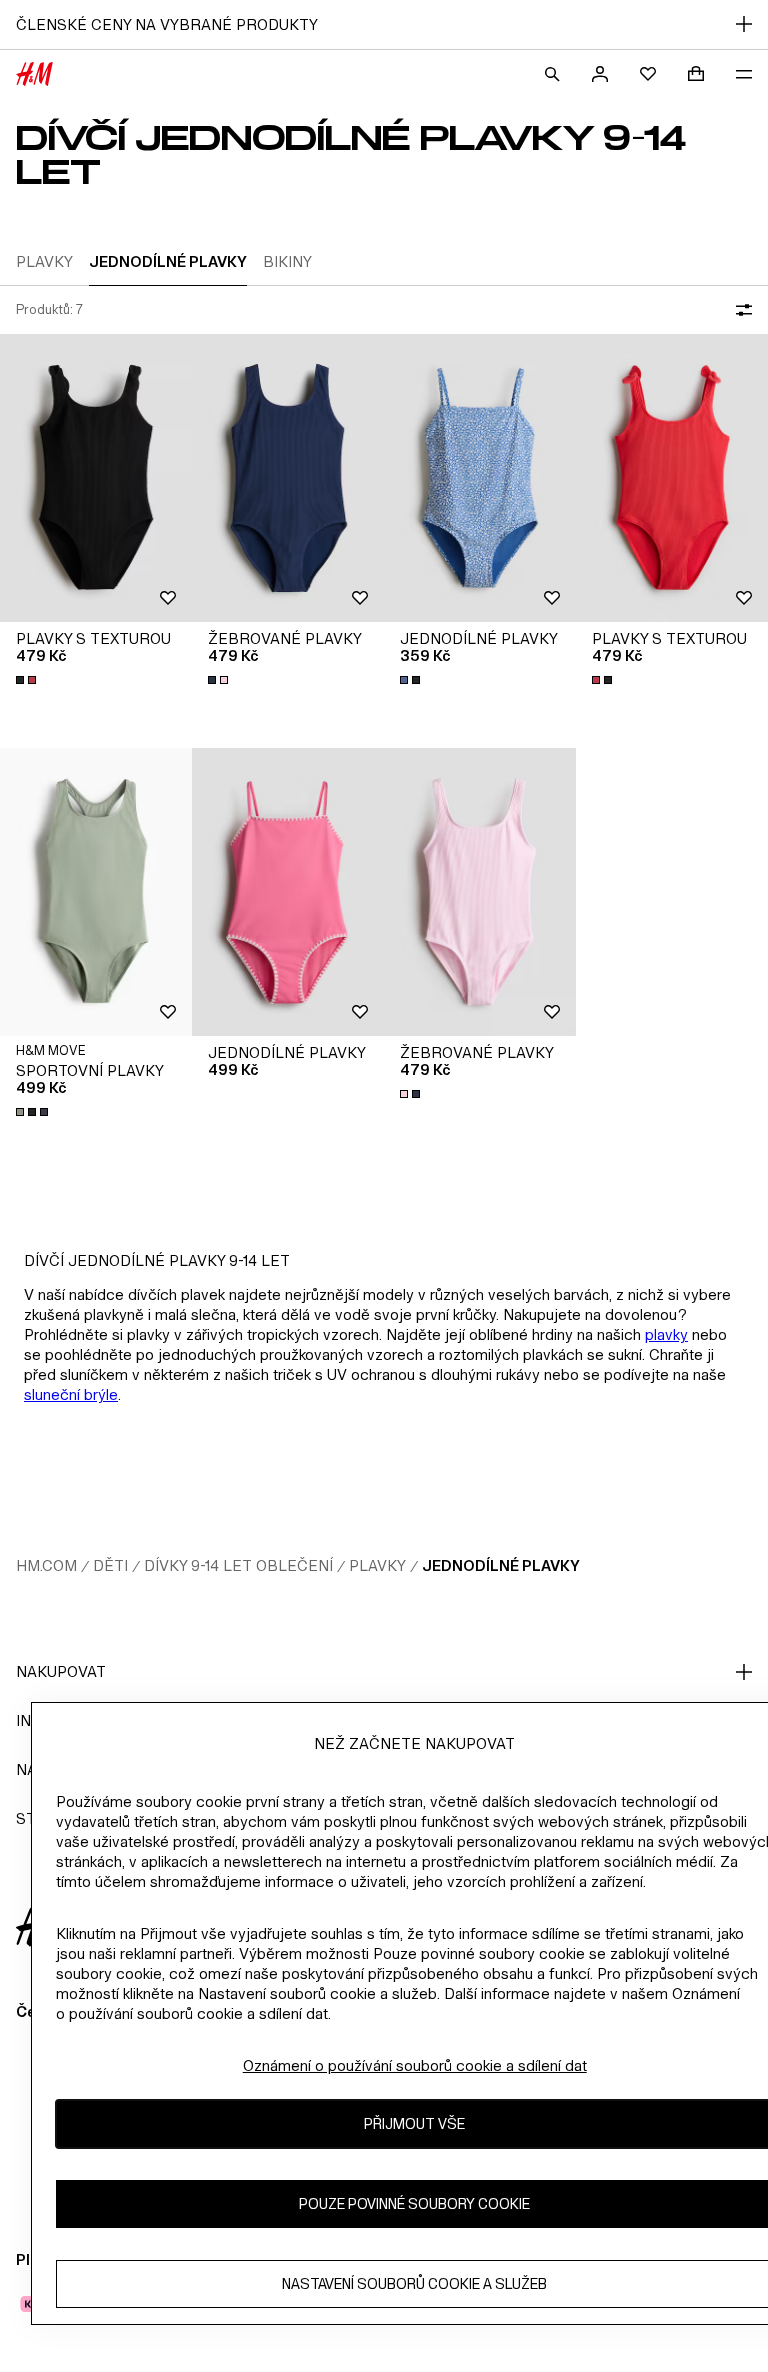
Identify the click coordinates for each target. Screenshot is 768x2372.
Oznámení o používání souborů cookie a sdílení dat (415, 2065)
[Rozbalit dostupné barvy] (28, 680)
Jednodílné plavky (501, 1565)
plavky (666, 1334)
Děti (110, 1565)
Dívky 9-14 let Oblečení (238, 1565)
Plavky (377, 1565)
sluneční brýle (71, 1394)
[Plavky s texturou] (96, 478)
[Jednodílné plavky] (480, 478)
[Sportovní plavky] (96, 892)
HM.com (46, 1565)
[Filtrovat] (740, 310)
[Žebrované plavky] (288, 478)
